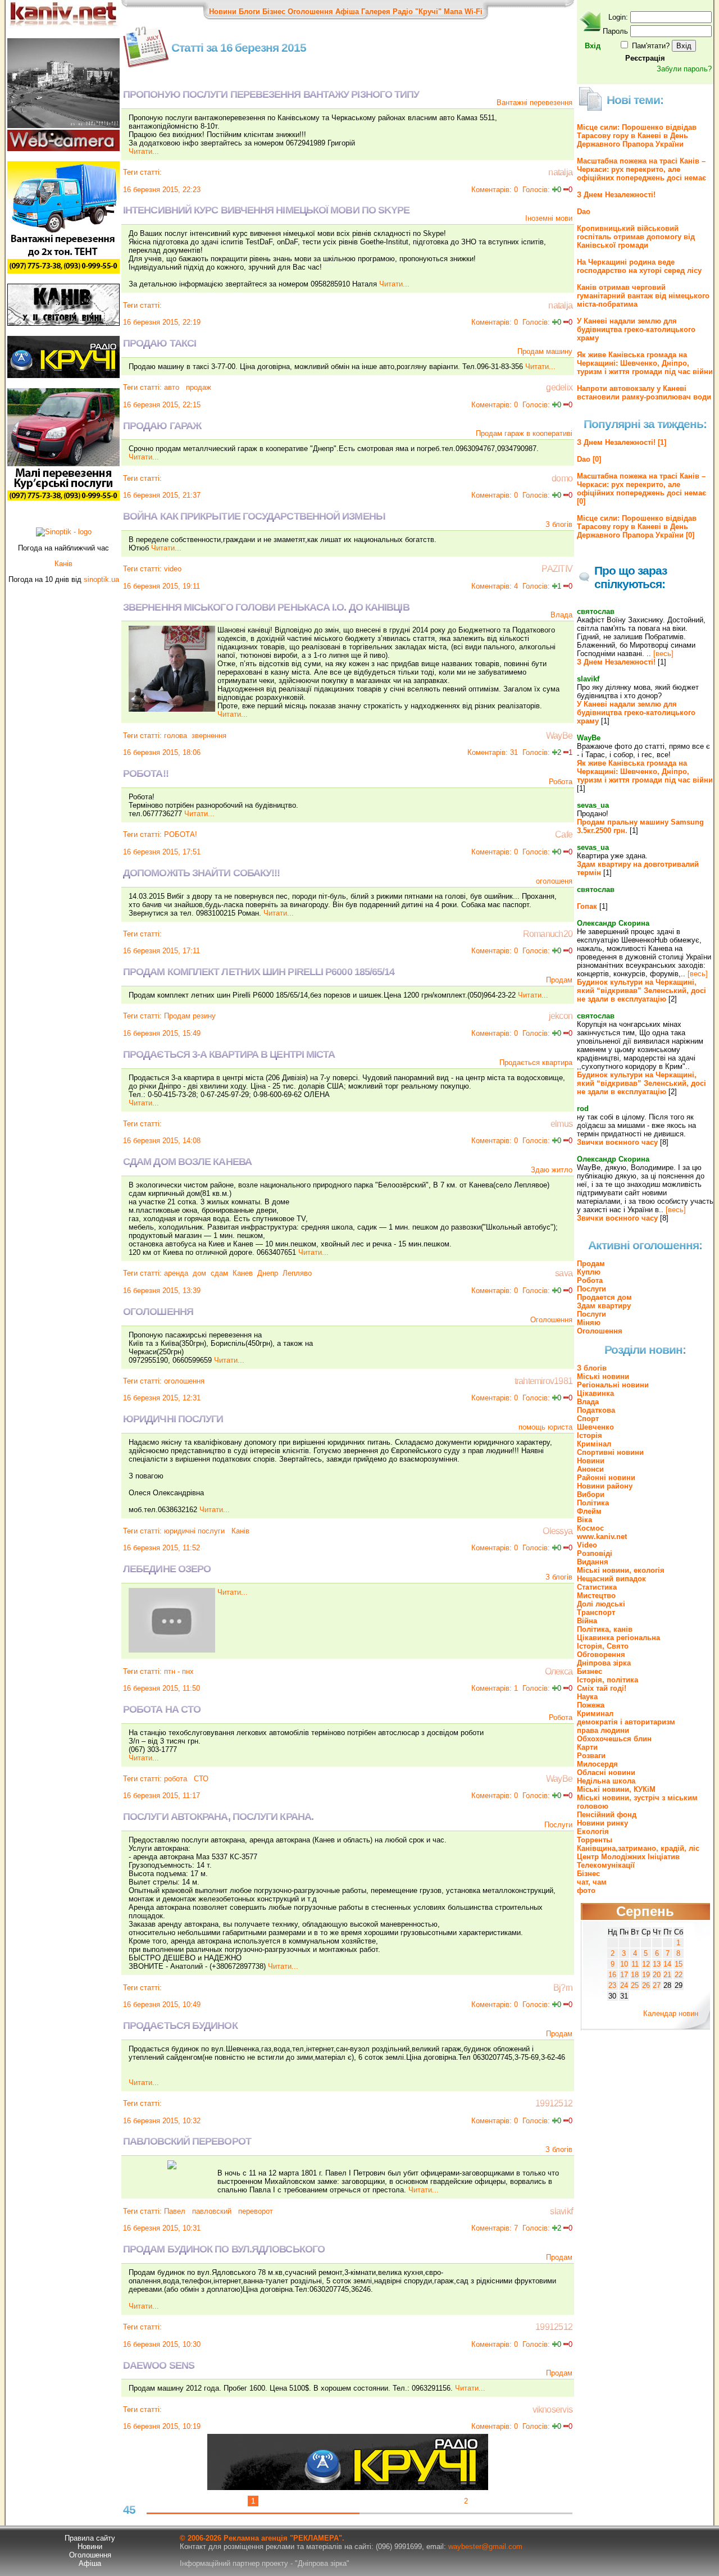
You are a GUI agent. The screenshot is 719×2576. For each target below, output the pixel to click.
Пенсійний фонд (607, 1815)
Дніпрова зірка (604, 1663)
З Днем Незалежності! (616, 195)
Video (587, 1545)
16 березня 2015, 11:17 (161, 1796)
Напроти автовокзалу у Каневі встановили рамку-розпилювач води (644, 393)
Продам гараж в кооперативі (524, 433)
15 (679, 1964)
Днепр (268, 1273)
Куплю (589, 1272)
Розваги (591, 1756)
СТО (200, 1779)
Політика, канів (605, 1629)
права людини (603, 1730)
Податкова (596, 1410)
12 (646, 1964)
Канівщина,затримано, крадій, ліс (638, 1848)
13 (657, 1964)
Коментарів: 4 (495, 586)
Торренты (595, 1840)
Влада (561, 615)
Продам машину (545, 351)
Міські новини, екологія (621, 1570)
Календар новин (671, 2013)
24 (624, 1985)
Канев (243, 1273)
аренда (176, 1273)
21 (667, 1975)
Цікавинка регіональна (618, 1638)
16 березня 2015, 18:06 (162, 752)
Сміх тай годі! (602, 1688)
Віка (584, 1520)
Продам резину (190, 1016)
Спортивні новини (610, 1452)
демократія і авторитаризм (626, 1722)
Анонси (590, 1469)
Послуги (558, 1825)
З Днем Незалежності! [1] (622, 442)
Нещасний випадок (611, 1579)
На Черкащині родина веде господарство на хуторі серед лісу (639, 266)
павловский (211, 2211)
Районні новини (606, 1478)
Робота (561, 782)
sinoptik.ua (101, 579)
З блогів (559, 524)
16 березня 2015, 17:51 (162, 852)
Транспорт (596, 1612)
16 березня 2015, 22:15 (162, 405)
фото (586, 1890)
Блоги (249, 12)
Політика (593, 1503)
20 (657, 1975)
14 (667, 1964)
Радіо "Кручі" (417, 12)
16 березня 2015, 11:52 (161, 1548)
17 (624, 1975)
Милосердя (597, 1764)
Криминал (595, 1713)
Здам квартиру (604, 1306)
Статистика (597, 1587)
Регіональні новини (613, 1385)
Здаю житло (552, 1170)
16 (612, 1975)
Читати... (144, 151)
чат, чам (592, 1882)
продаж (197, 387)
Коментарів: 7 (495, 2228)
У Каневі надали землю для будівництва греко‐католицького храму (636, 329)
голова (176, 736)
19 (646, 1975)
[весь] (663, 654)
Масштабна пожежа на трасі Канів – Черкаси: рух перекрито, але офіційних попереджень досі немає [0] (641, 489)
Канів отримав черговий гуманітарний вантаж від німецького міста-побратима (643, 296)
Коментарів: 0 (495, 190)
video (173, 569)
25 (635, 1985)
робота (176, 1779)
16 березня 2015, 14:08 (162, 1141)
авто (172, 387)
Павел (175, 2211)
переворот (254, 2211)
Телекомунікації (606, 1865)
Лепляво (297, 1273)
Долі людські (601, 1604)
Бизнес (590, 1671)
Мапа (453, 12)
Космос (590, 1528)
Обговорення (601, 1655)
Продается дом (604, 1297)
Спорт (588, 1419)
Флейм (589, 1511)
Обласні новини (606, 1772)
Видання (593, 1562)
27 (657, 1985)
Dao (584, 211)
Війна (587, 1621)
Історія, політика (607, 1680)
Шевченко (595, 1427)
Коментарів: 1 (495, 1688)
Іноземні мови (549, 218)
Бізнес (274, 12)
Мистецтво (596, 1596)
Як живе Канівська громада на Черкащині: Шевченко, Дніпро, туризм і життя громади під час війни (645, 363)
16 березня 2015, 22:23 (162, 190)
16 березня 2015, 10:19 (162, 2426)
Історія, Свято (603, 1646)
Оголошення (310, 12)
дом (199, 1273)
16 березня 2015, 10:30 (162, 2344)
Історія (590, 1435)
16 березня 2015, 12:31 (162, 1398)
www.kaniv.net (602, 1537)
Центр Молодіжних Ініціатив (628, 1857)
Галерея (376, 12)
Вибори (591, 1494)
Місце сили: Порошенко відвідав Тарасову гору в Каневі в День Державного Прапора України (637, 136)
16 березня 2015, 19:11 (161, 586)
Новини (223, 12)
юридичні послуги (194, 1531)
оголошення (184, 1381)
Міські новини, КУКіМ (616, 1789)
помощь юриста (545, 1427)
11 (635, 1964)
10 (624, 1964)
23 (612, 1985)
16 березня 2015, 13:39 (162, 1291)
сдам (219, 1273)
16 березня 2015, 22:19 (162, 322)
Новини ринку (602, 1823)
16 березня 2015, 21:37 (162, 495)
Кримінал (594, 1444)
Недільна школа (606, 1781)
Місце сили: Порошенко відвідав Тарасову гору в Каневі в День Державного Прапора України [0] (637, 527)
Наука (587, 1697)
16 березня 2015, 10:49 (162, 2004)
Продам (559, 980)
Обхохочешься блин (614, 1739)
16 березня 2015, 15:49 (162, 1033)
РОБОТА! (181, 834)
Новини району (605, 1486)
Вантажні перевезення (534, 103)
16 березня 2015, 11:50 (161, 1688)
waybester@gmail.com (485, 2547)
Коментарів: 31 (493, 752)
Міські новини (603, 1376)
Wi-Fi (474, 12)
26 (646, 1985)
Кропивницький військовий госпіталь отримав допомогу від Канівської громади (636, 237)
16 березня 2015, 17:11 (161, 951)
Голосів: (536, 190)
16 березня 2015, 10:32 (162, 2121)
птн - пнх (179, 1671)
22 (679, 1975)
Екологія (593, 1831)
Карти (587, 1747)
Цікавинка (595, 1393)
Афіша (347, 12)
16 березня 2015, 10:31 (162, 2228)
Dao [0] (589, 459)
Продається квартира (536, 1062)
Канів (239, 1531)
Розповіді (595, 1553)
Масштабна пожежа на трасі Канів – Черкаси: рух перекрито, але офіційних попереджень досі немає (641, 169)
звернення (209, 736)
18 (635, 1975)
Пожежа (591, 1705)
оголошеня (554, 881)
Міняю (589, 1323)
